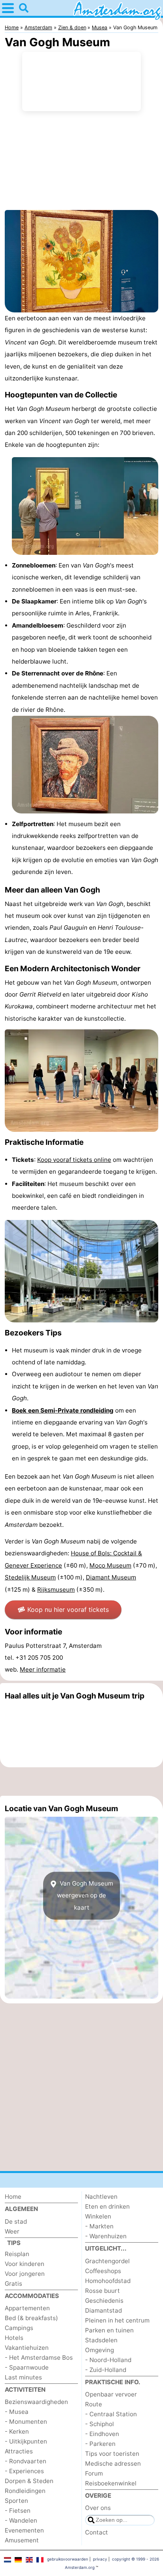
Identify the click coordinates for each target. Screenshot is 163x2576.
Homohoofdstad (108, 2281)
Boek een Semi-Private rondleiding (63, 1410)
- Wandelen (21, 2520)
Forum (94, 2473)
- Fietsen (18, 2511)
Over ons (98, 2508)
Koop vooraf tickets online (74, 1160)
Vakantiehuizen (27, 2348)
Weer (12, 2231)
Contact (97, 2532)
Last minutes (23, 2377)
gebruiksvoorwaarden (68, 2559)
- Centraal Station (111, 2414)
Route (94, 2404)
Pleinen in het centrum (117, 2320)
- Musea (17, 2412)
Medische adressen (113, 2463)
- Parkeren (100, 2444)
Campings (19, 2328)
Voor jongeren (25, 2274)
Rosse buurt (102, 2291)
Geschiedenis (104, 2301)
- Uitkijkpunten (26, 2441)
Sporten (16, 2501)
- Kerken (17, 2431)
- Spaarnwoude (27, 2367)
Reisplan (17, 2254)
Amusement (22, 2540)
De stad (16, 2221)
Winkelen (98, 2216)
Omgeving (100, 2350)
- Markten (99, 2226)
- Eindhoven (102, 2434)
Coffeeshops (103, 2271)
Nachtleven (101, 2197)
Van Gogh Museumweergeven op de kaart (85, 1895)
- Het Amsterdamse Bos (39, 2358)
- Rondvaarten (26, 2461)
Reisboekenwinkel (111, 2483)
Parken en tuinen (109, 2330)
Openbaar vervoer (111, 2394)
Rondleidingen (25, 2491)
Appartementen (27, 2308)
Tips (14, 2243)
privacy (100, 2559)
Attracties (19, 2451)
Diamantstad (103, 2310)
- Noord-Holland (108, 2360)
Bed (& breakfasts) (31, 2318)
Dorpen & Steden (29, 2481)
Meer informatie (43, 1669)
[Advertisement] (81, 1782)
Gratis (13, 2284)
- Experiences (24, 2471)
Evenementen (24, 2530)
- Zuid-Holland (106, 2370)
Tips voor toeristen (112, 2454)
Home (13, 2197)
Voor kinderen (25, 2264)
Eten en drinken (107, 2206)
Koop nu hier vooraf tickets (68, 1610)
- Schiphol (100, 2424)
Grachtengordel (107, 2261)
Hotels (14, 2338)
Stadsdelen (101, 2340)
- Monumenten (26, 2422)
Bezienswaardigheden (36, 2402)
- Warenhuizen (106, 2236)
